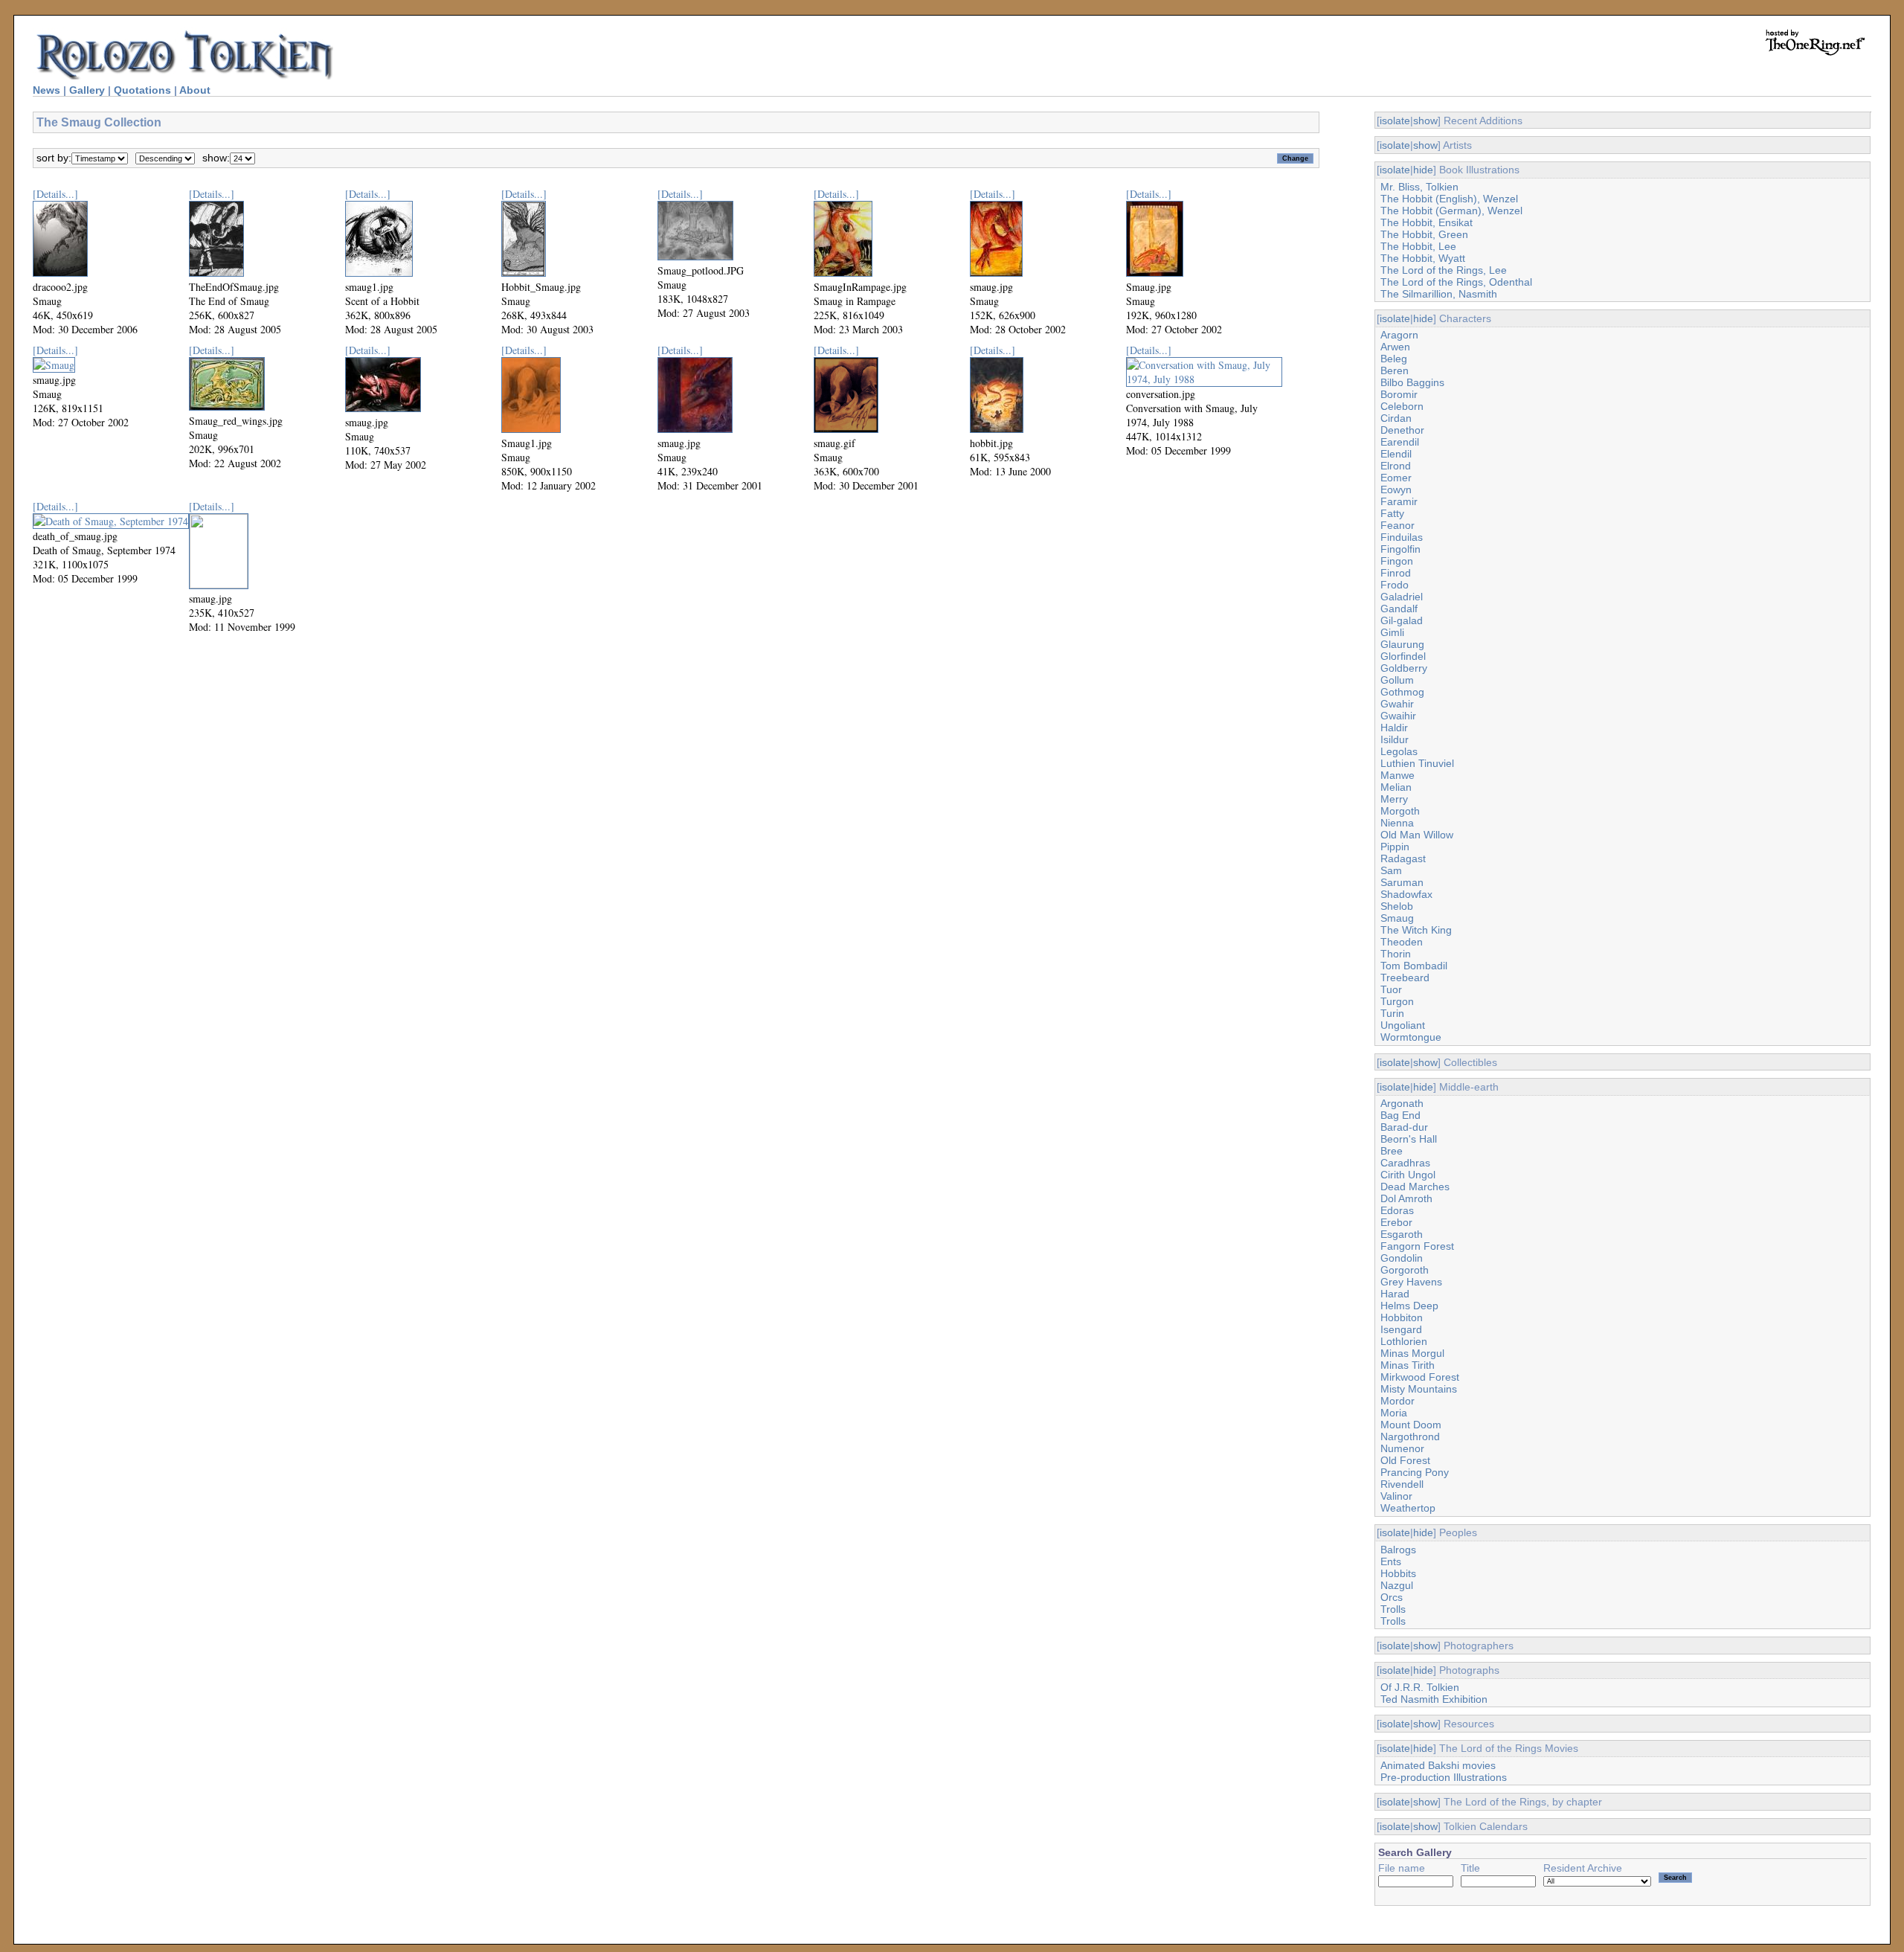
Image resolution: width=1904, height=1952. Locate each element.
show (1425, 121)
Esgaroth (1402, 1234)
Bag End (1400, 1115)
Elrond (1396, 466)
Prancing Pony (1415, 1472)
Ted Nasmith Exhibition (1434, 1699)
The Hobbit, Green (1424, 234)
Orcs (1392, 1597)
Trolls (1393, 1609)
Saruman (1402, 882)
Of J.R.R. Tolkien (1420, 1687)
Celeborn (1402, 406)
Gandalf (1399, 609)
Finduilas (1402, 537)
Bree (1392, 1151)
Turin (1392, 1013)
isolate (1395, 121)
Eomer (1396, 478)
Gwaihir (1398, 716)
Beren (1395, 370)
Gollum (1397, 680)
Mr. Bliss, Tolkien (1419, 187)
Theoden (1402, 942)
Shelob (1397, 906)
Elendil (1396, 454)
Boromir (1399, 394)
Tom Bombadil (1414, 966)
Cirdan (1396, 418)
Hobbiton (1402, 1317)
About (195, 90)
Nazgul (1397, 1585)
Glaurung (1402, 644)
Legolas (1399, 751)
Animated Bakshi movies (1438, 1765)
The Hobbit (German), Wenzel (1451, 211)
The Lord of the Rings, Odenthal (1456, 282)
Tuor (1391, 989)
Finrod (1396, 573)
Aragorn (1399, 335)
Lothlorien (1404, 1341)
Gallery (87, 90)
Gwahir (1397, 704)
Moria (1394, 1413)
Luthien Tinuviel (1417, 763)
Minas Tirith (1408, 1365)
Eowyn (1396, 489)
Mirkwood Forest (1420, 1377)
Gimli (1392, 632)
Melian (1396, 787)
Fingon (1397, 561)
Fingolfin (1400, 549)
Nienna (1397, 823)
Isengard (1401, 1329)
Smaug (1397, 918)
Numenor (1402, 1448)
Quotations (142, 90)
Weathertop (1408, 1508)
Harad (1395, 1294)
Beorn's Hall (1409, 1139)
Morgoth (1400, 811)
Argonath (1402, 1103)
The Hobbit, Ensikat (1427, 222)
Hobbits (1398, 1573)
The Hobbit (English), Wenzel (1449, 199)
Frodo (1395, 585)
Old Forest (1405, 1460)
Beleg (1394, 359)
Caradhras (1405, 1163)
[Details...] (55, 194)
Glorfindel (1403, 656)
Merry (1394, 799)
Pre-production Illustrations (1444, 1777)
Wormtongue (1411, 1037)
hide (1423, 170)
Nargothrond (1410, 1436)
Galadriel (1402, 597)
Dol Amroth (1406, 1198)
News (46, 90)
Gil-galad (1402, 620)
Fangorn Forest (1417, 1246)
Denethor (1402, 430)
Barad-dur (1404, 1127)
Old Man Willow (1417, 835)
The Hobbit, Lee (1418, 246)
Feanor (1398, 525)
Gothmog (1402, 692)
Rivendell (1402, 1484)
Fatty (1392, 513)
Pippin (1395, 847)
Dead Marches (1415, 1187)
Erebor (1396, 1222)
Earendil (1400, 442)
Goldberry (1404, 668)
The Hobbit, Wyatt (1423, 258)
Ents (1391, 1561)
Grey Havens (1411, 1282)
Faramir (1399, 501)
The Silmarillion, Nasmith (1439, 294)
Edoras (1397, 1210)
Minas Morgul (1412, 1353)
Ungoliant (1403, 1025)
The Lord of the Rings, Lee (1444, 270)
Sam (1391, 870)
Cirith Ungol (1408, 1175)
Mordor (1398, 1401)
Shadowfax (1406, 894)
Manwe (1398, 775)
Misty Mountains (1419, 1389)
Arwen (1395, 347)
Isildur (1395, 739)
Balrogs (1398, 1550)
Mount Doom (1411, 1425)
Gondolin (1402, 1258)
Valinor (1396, 1496)
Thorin (1396, 954)
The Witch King (1416, 930)
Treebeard (1405, 977)
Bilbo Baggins (1412, 382)
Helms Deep (1409, 1306)
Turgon (1397, 1001)
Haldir (1394, 728)
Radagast (1403, 858)
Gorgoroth (1405, 1270)
